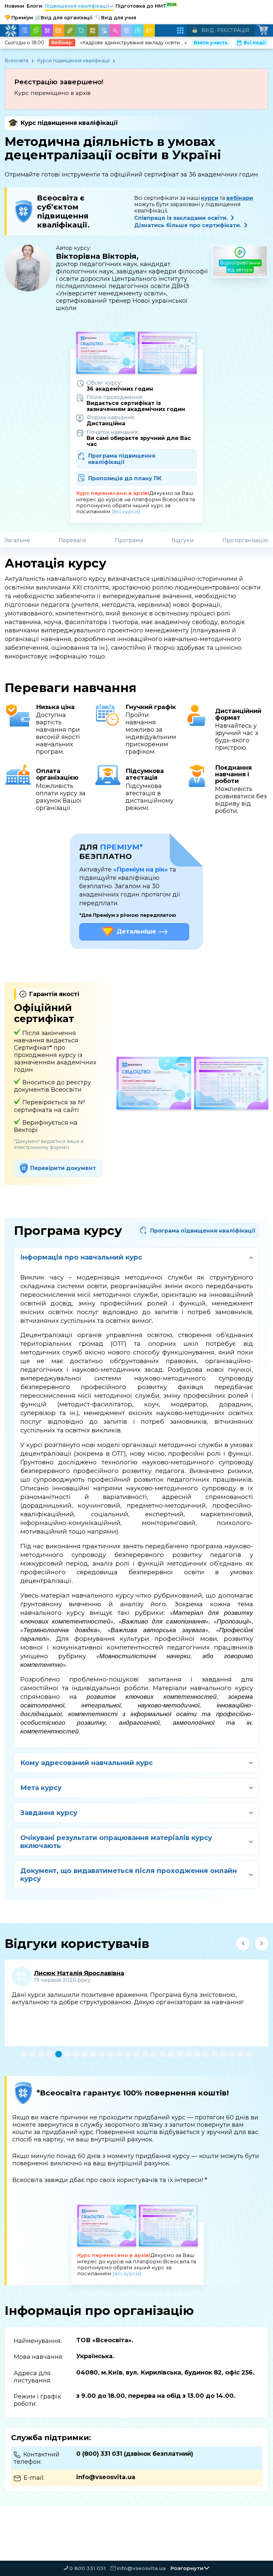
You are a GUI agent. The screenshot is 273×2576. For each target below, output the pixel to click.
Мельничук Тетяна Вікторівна (83, 1973)
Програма (129, 540)
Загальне (17, 540)
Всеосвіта (16, 61)
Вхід (208, 30)
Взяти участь (211, 43)
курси (210, 198)
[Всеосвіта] (11, 31)
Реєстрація (233, 30)
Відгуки (183, 540)
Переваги (72, 540)
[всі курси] (126, 511)
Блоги (34, 6)
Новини (14, 6)
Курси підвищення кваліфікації (73, 61)
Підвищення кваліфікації (79, 6)
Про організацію (245, 540)
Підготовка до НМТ (146, 6)
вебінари (240, 198)
